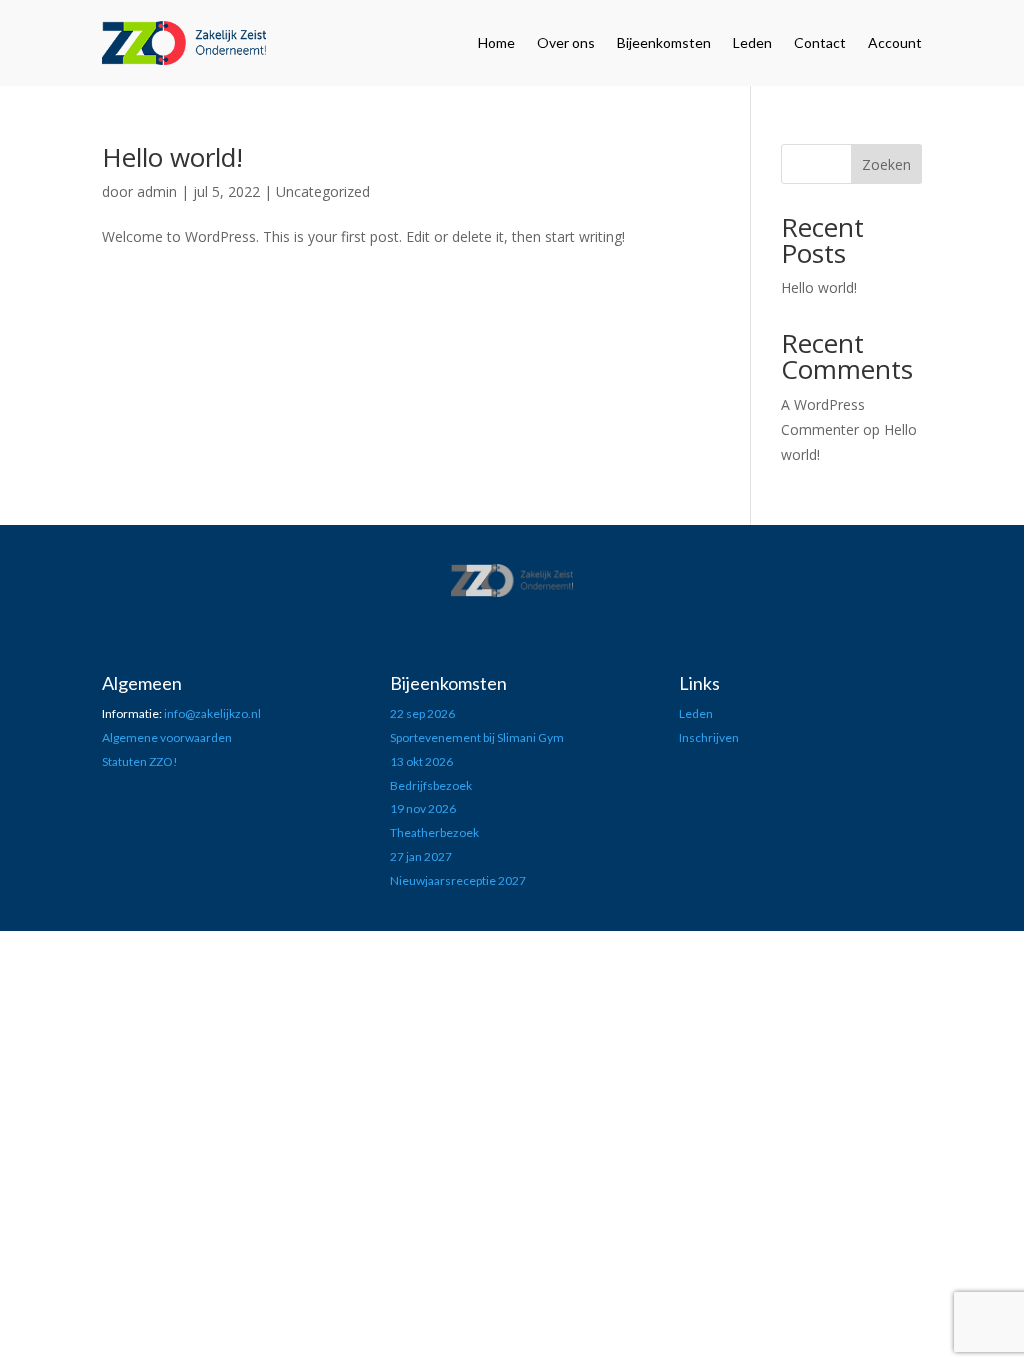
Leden (752, 42)
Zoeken (886, 164)
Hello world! (172, 157)
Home (496, 42)
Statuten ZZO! (140, 761)
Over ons (566, 42)
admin (157, 191)
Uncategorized (323, 191)
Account (895, 42)
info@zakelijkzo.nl (212, 713)
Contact (820, 42)
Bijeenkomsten (664, 42)
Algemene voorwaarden (167, 737)
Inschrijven (709, 737)
